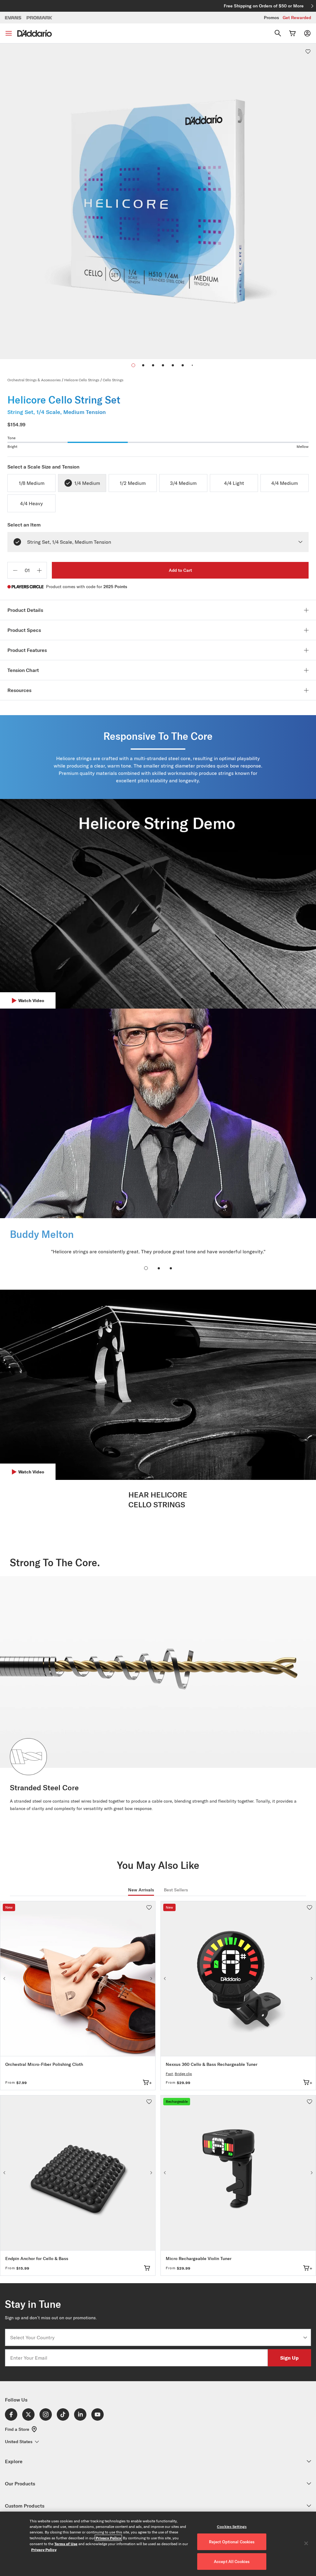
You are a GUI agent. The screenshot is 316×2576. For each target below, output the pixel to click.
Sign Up (289, 2358)
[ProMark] (40, 18)
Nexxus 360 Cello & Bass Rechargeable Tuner (212, 2064)
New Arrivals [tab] (141, 1890)
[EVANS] (13, 18)
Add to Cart (180, 570)
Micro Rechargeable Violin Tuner (199, 2259)
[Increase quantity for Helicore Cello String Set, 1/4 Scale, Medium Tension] (39, 570)
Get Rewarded (297, 18)
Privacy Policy (108, 2538)
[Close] (306, 2543)
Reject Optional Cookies (232, 2542)
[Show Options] (305, 2337)
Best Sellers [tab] (176, 1890)
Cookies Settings (232, 2527)
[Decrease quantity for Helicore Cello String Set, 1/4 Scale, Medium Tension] (15, 570)
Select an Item (24, 525)
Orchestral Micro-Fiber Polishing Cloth (44, 2064)
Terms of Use (66, 2544)
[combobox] (156, 2337)
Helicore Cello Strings (82, 380)
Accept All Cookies (232, 2562)
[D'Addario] (35, 33)
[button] (143, 365)
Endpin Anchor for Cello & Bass (37, 2259)
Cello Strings (113, 380)
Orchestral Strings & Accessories (34, 380)
